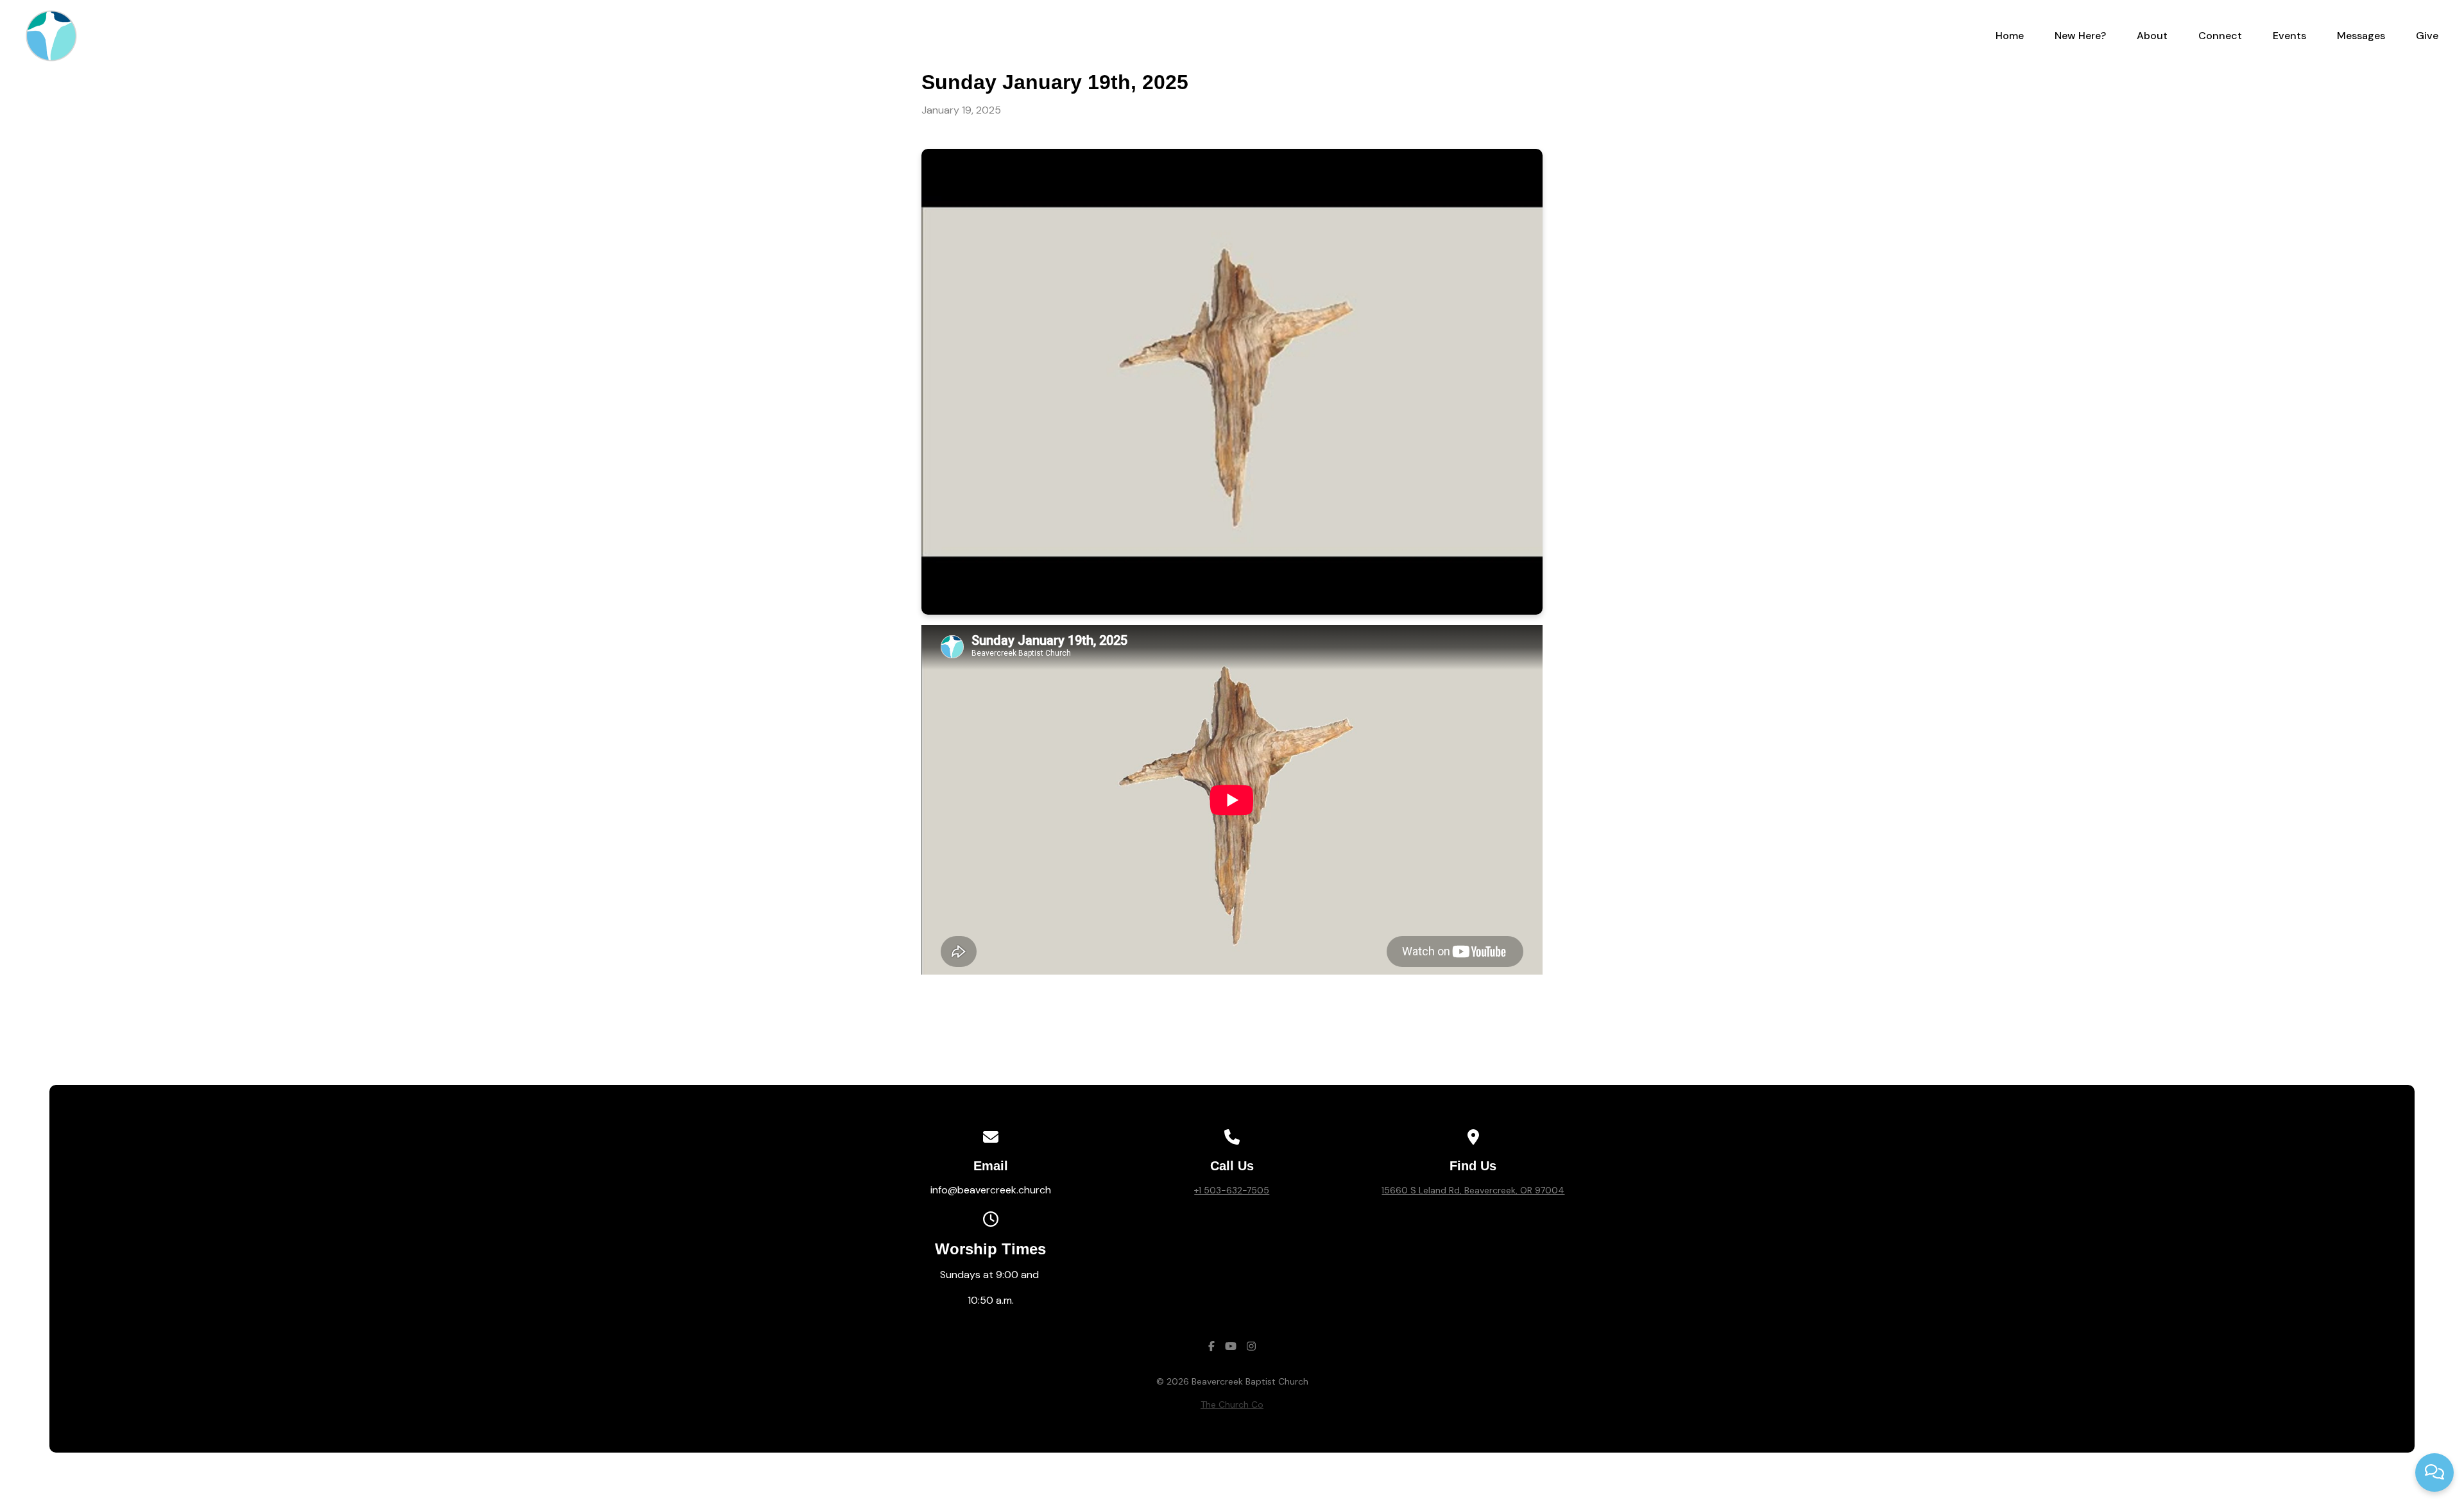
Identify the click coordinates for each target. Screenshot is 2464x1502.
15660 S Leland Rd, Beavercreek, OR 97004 (1473, 1190)
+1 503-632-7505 (1232, 1190)
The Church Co (1232, 1404)
